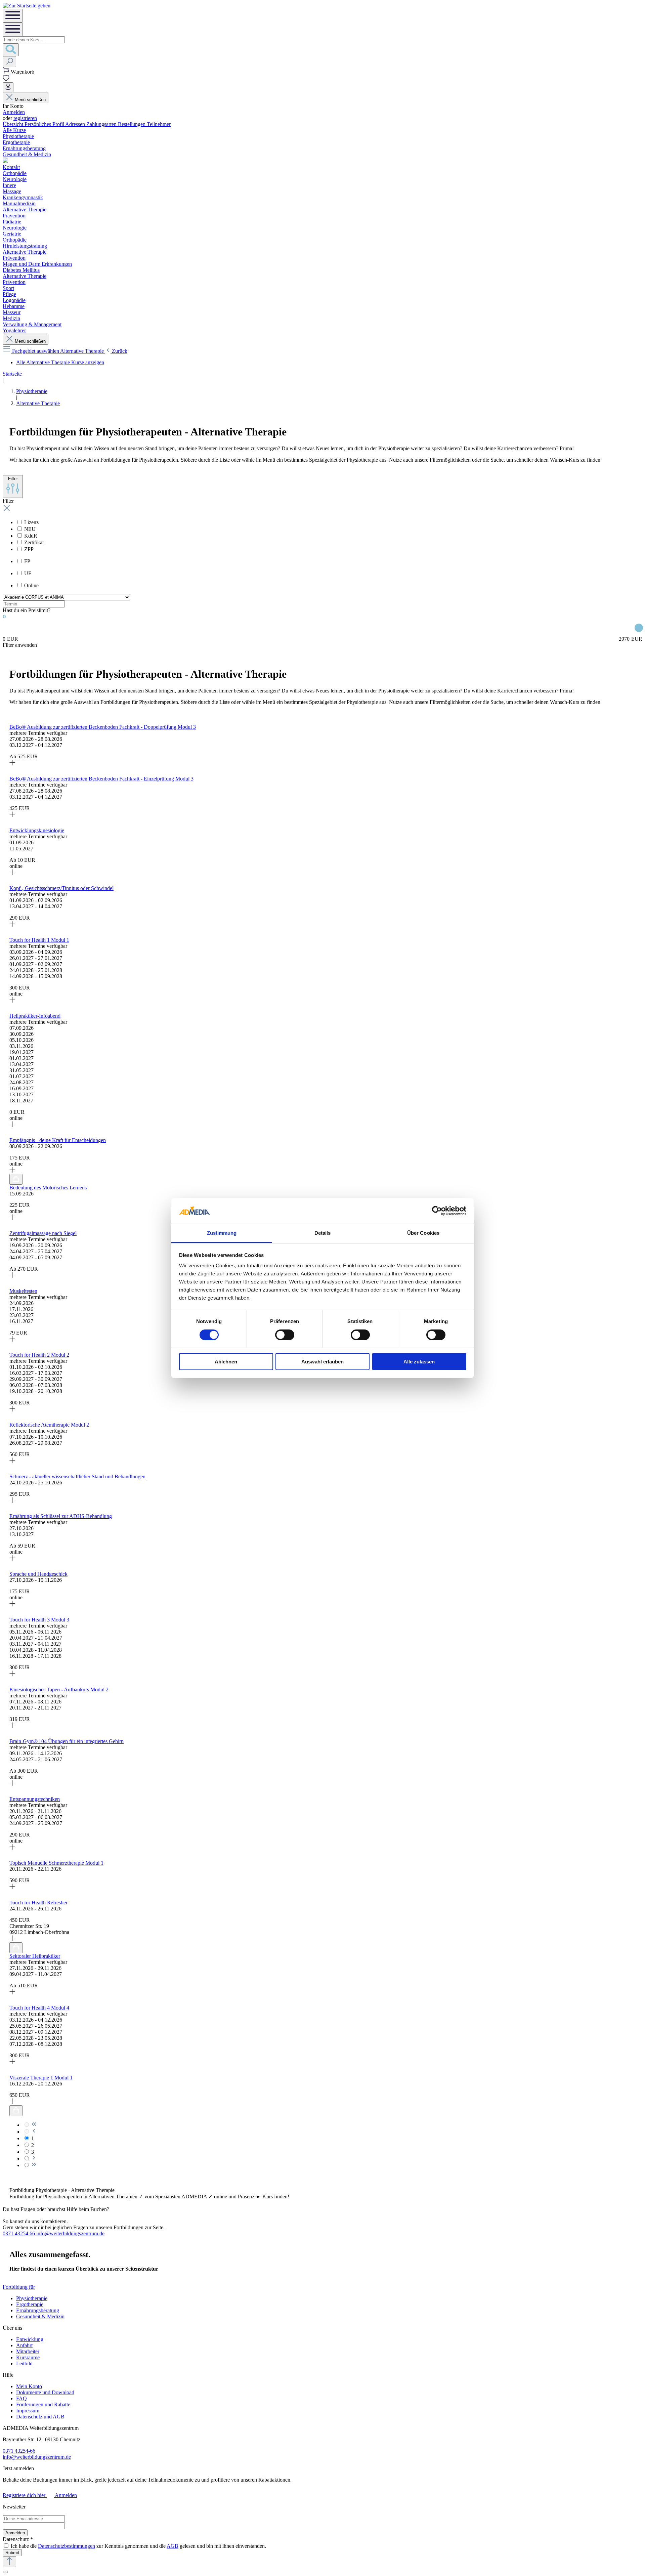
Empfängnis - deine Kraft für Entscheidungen (58, 1140)
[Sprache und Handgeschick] (12, 1604)
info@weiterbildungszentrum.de (70, 2233)
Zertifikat (34, 542)
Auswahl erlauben (322, 1362)
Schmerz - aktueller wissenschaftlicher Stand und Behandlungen (77, 1476)
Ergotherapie (30, 2304)
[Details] (13, 773)
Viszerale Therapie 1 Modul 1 (41, 2078)
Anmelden (14, 112)
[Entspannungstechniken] (12, 1848)
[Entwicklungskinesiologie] (12, 873)
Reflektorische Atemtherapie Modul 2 (49, 1425)
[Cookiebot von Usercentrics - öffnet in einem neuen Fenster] (437, 1211)
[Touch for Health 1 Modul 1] (12, 1001)
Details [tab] (323, 1233)
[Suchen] (11, 50)
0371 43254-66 (19, 2451)
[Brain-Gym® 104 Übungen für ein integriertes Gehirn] (12, 1784)
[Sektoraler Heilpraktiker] (12, 1993)
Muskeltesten (23, 1291)
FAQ (21, 2398)
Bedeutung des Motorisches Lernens (48, 1188)
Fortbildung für (19, 2287)
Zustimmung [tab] (222, 1233)
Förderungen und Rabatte (43, 2404)
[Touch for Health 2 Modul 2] (12, 1410)
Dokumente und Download (45, 2392)
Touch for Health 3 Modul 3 (39, 1620)
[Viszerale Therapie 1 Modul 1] (12, 2102)
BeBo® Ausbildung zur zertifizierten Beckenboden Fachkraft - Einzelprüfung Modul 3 (101, 779)
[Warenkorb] (7, 72)
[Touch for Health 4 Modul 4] (12, 2062)
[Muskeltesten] (12, 1340)
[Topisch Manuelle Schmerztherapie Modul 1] (12, 1887)
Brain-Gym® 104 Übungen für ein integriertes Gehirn (67, 1741)
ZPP (29, 549)
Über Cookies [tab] (423, 1233)
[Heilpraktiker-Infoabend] (12, 1125)
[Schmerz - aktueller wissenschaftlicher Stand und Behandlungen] (12, 1501)
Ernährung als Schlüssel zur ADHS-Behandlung (61, 1516)
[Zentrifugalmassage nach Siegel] (12, 1276)
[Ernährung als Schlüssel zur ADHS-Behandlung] (12, 1559)
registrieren (25, 118)
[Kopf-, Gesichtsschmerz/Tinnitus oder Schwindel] (12, 925)
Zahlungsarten (102, 124)
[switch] (285, 1335)
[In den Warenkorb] (16, 1179)
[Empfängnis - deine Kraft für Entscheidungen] (12, 1171)
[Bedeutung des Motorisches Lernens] (12, 1218)
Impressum (28, 2411)
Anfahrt (24, 2345)
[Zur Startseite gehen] (27, 6)
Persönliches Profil (45, 124)
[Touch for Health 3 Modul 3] (12, 1674)
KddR (31, 536)
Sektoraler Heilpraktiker (35, 1956)
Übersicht (14, 124)
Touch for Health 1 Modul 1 (39, 940)
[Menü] (13, 16)
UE (28, 573)
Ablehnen (226, 1362)
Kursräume (28, 2357)
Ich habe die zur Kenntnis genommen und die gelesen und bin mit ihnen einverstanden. (138, 2546)
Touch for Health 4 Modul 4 (39, 2008)
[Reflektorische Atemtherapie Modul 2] (12, 1461)
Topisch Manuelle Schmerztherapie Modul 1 (56, 1863)
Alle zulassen (419, 1362)
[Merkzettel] (6, 79)
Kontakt (11, 167)
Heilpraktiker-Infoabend (35, 1016)
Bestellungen (132, 124)
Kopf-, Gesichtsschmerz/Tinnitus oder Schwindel (61, 888)
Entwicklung (30, 2339)
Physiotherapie (32, 2298)
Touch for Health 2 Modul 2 (39, 1355)
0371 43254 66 (19, 2233)
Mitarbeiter (28, 2351)
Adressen (76, 124)
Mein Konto (29, 2386)
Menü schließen (30, 100)
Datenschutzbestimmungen (67, 2546)
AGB (173, 2546)
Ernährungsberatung (38, 2310)
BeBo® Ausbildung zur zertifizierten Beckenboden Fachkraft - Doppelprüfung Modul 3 (103, 727)
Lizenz (31, 522)
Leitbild (24, 2363)
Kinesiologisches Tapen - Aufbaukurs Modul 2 (59, 1690)
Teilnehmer (159, 124)
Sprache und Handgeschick (38, 1574)
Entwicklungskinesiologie (37, 830)
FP (27, 561)
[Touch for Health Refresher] (12, 1939)
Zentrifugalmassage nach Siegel (43, 1233)
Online (31, 585)
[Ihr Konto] (8, 87)
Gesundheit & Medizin (40, 2316)
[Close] (5, 2572)
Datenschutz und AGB (40, 2417)
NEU (30, 529)
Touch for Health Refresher (38, 1903)
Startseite (12, 374)
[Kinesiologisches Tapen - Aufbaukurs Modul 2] (12, 1726)
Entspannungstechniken (35, 1799)
